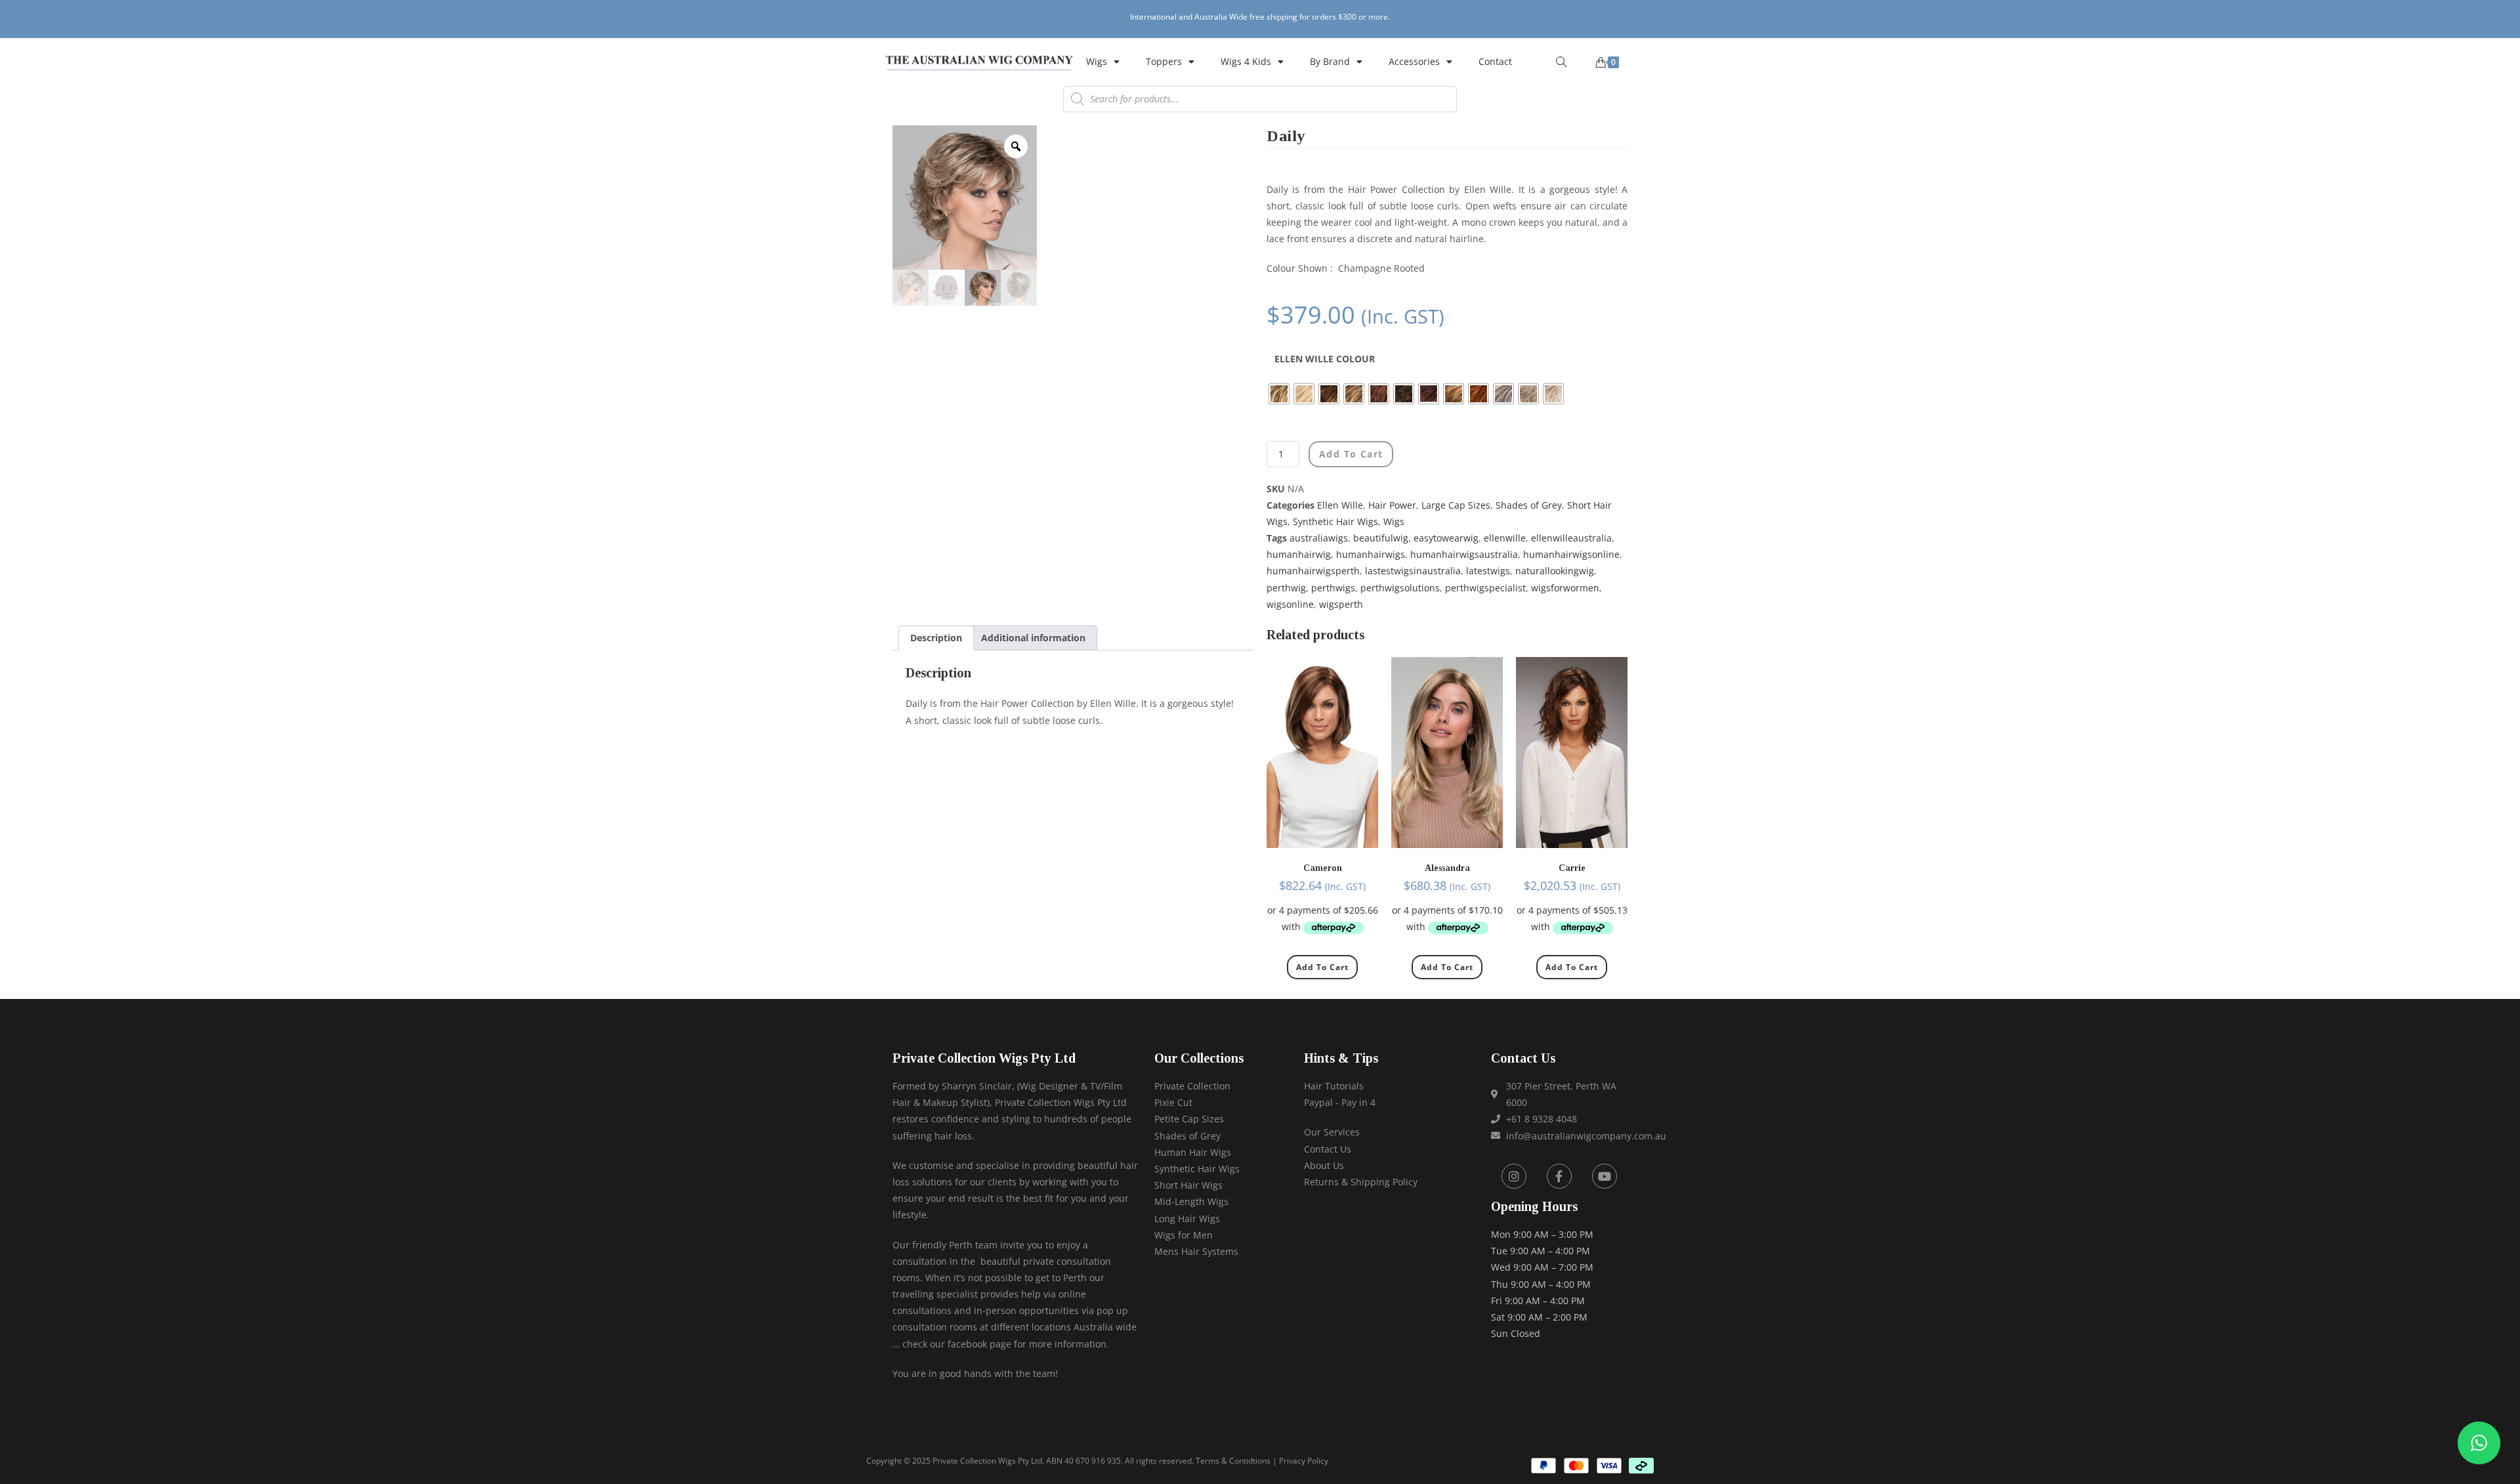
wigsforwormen (1565, 588)
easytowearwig (1446, 538)
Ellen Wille (1340, 505)
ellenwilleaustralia (1571, 538)
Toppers (1164, 61)
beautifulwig (1381, 538)
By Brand (1330, 61)
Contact (1495, 61)
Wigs (1097, 61)
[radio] (1279, 394)
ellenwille (1505, 538)
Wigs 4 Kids (1246, 61)
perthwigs (1333, 588)
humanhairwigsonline (1571, 554)
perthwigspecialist (1485, 588)
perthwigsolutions (1400, 588)
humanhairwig (1299, 554)
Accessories (1414, 61)
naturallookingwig (1555, 571)
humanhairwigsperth (1313, 571)
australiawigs (1319, 538)
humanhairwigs (1371, 554)
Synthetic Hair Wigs (1335, 521)
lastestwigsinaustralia (1413, 571)
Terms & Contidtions (1233, 1461)
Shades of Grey (1529, 505)
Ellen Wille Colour (1325, 359)
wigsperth (1341, 604)
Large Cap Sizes (1456, 505)
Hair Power (1392, 505)
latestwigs (1488, 571)
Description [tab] (936, 638)
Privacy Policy (1304, 1461)
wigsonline (1290, 604)
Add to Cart (1322, 967)
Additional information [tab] (1033, 638)
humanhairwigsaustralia (1464, 554)
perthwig (1286, 588)
